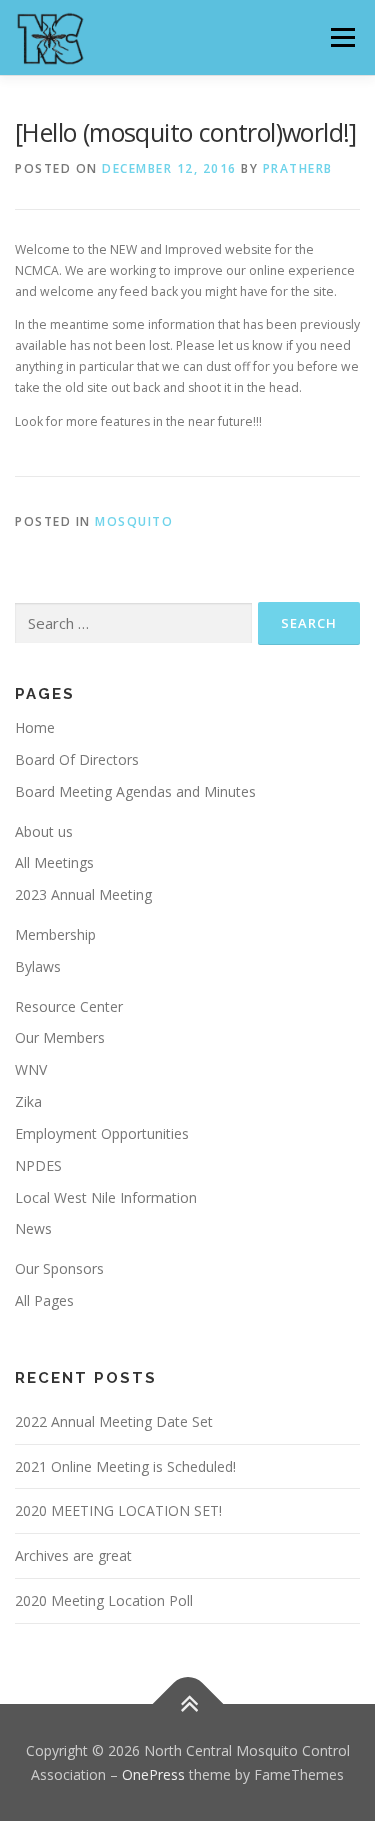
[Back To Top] (187, 1703)
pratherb (298, 168)
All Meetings (54, 862)
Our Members (60, 1037)
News (33, 1228)
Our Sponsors (59, 1268)
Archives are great (73, 1555)
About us (44, 831)
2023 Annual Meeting (83, 894)
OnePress (153, 1774)
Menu (341, 37)
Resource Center (69, 1006)
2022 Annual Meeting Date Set (114, 1421)
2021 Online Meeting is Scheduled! (125, 1466)
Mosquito (134, 521)
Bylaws (38, 966)
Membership (55, 934)
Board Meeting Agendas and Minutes (135, 791)
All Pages (44, 1300)
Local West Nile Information (106, 1197)
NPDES (38, 1165)
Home (35, 727)
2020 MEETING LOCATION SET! (118, 1510)
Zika (28, 1101)
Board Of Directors (77, 759)
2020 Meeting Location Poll (104, 1600)
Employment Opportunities (102, 1133)
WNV (31, 1069)
